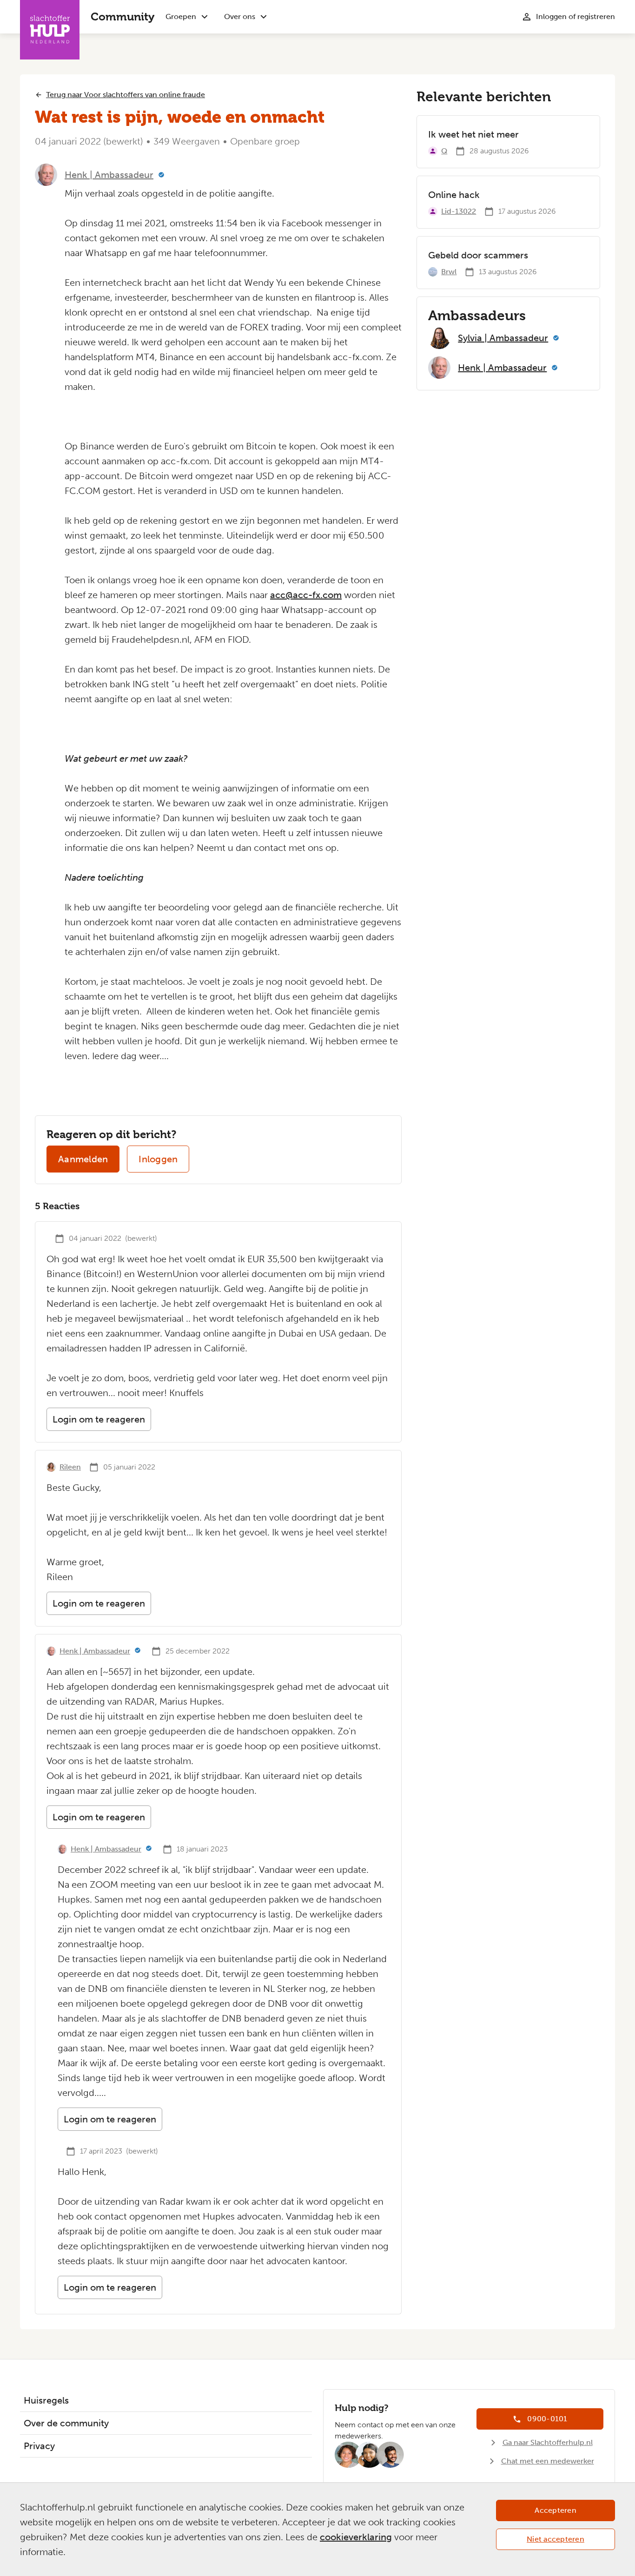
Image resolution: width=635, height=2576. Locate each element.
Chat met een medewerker (548, 2461)
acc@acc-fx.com (306, 595)
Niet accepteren (556, 2539)
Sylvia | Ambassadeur (503, 338)
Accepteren (556, 2510)
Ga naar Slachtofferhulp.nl (548, 2442)
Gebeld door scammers (478, 255)
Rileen (70, 1467)
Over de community (66, 2423)
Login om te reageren (99, 1419)
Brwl (449, 272)
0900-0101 (547, 2419)
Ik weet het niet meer (473, 134)
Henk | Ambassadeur (109, 175)
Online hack (454, 195)
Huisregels (46, 2400)
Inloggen (158, 1159)
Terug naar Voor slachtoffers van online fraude (126, 95)
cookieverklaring (356, 2537)
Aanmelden (83, 1159)
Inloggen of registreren (575, 16)
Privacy (39, 2446)
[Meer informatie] (161, 175)
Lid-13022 (459, 211)
